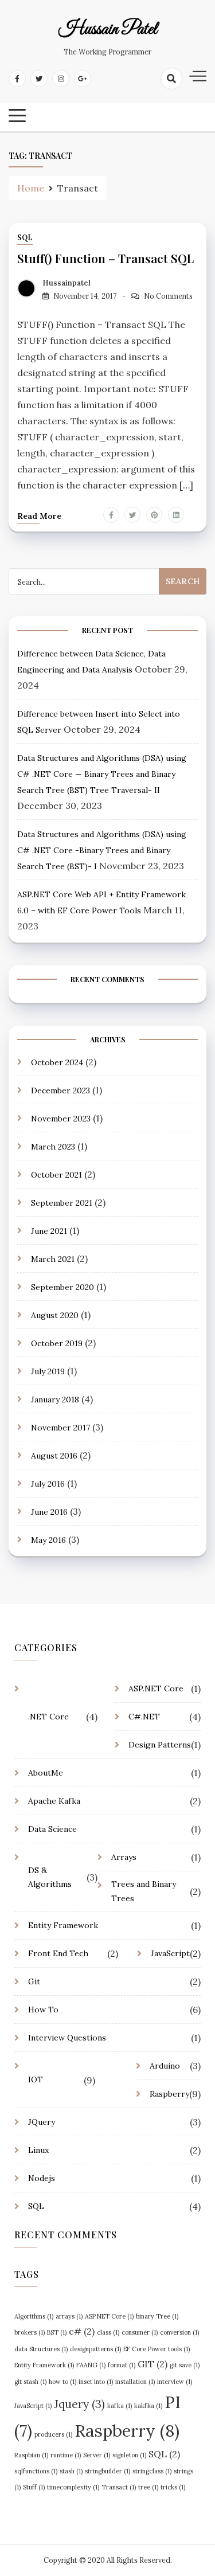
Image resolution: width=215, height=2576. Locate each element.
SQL (25, 238)
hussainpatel (67, 283)
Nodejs (42, 2178)
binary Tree (157, 2316)
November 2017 (60, 1428)
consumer (140, 2332)
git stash (30, 2382)
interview (175, 2382)
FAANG (91, 2365)
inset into (96, 2382)
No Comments (168, 296)
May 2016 (48, 1540)
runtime (66, 2455)
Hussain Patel (108, 30)
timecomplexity (73, 2487)
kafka (120, 2406)
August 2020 (55, 1315)
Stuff (34, 2487)
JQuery (42, 2122)
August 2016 (54, 1456)
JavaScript (170, 1953)
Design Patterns (160, 1745)
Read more (39, 516)
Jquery (79, 2404)
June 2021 (49, 1231)
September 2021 (62, 1203)
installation (135, 2382)
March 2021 (53, 1259)
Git (34, 1981)
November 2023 (61, 1119)
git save (185, 2365)
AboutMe (46, 1773)
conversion (179, 2332)
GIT (153, 2364)
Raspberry (169, 2094)
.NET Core (48, 1717)
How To (43, 2010)
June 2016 (49, 1512)
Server (97, 2455)
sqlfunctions (36, 2471)
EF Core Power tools (157, 2349)
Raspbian (31, 2455)
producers (53, 2434)
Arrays (124, 1857)
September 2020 (62, 1287)
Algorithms (34, 2316)
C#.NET (144, 1717)
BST (57, 2332)
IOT (36, 2079)
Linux (38, 2150)
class (108, 2332)
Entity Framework (63, 1925)
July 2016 (48, 1484)
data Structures (41, 2349)
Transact (119, 2487)
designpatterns (95, 2349)
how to (62, 2382)
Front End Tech (58, 1953)
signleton (129, 2455)
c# (82, 2331)
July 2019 (48, 1371)
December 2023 (60, 1090)
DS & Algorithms (50, 1877)
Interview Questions (67, 2038)
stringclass (152, 2471)
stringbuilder (107, 2471)
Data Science (52, 1829)
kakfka (148, 2406)
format (122, 2365)
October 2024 (57, 1062)
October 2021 (56, 1175)
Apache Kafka (54, 1801)
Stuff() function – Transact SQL (105, 258)
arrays (69, 2316)
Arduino (165, 2066)
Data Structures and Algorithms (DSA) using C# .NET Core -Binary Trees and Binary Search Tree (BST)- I (102, 850)
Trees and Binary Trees (144, 1891)
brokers (30, 2332)
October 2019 (57, 1343)
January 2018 (55, 1400)
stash (71, 2471)
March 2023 (53, 1147)
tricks (173, 2487)
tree (148, 2487)
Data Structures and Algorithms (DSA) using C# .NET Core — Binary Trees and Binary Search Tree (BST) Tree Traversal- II (102, 774)
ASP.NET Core (156, 1688)
